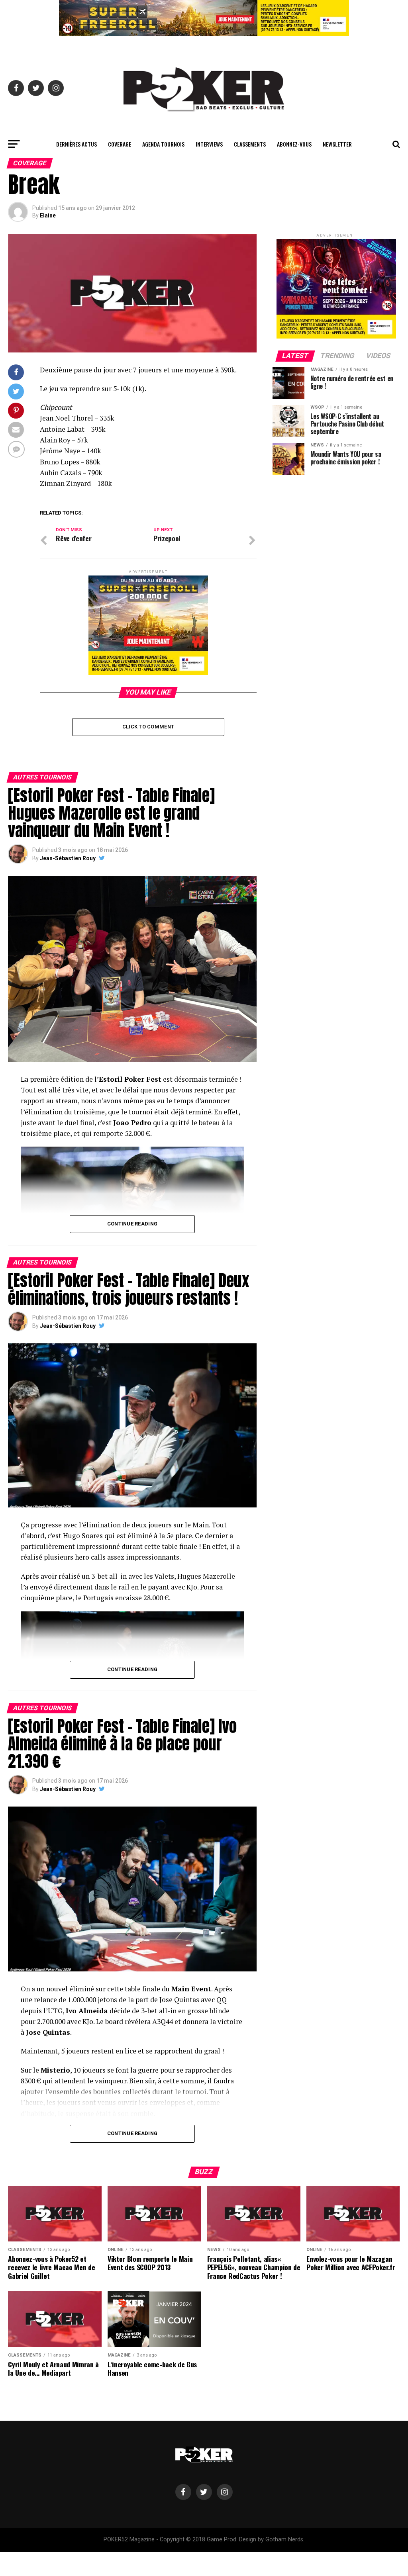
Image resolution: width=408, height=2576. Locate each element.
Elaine (48, 215)
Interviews (209, 144)
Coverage (120, 144)
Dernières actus (76, 144)
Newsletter (337, 144)
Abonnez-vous (294, 144)
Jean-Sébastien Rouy (68, 858)
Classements (250, 144)
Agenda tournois (163, 144)
